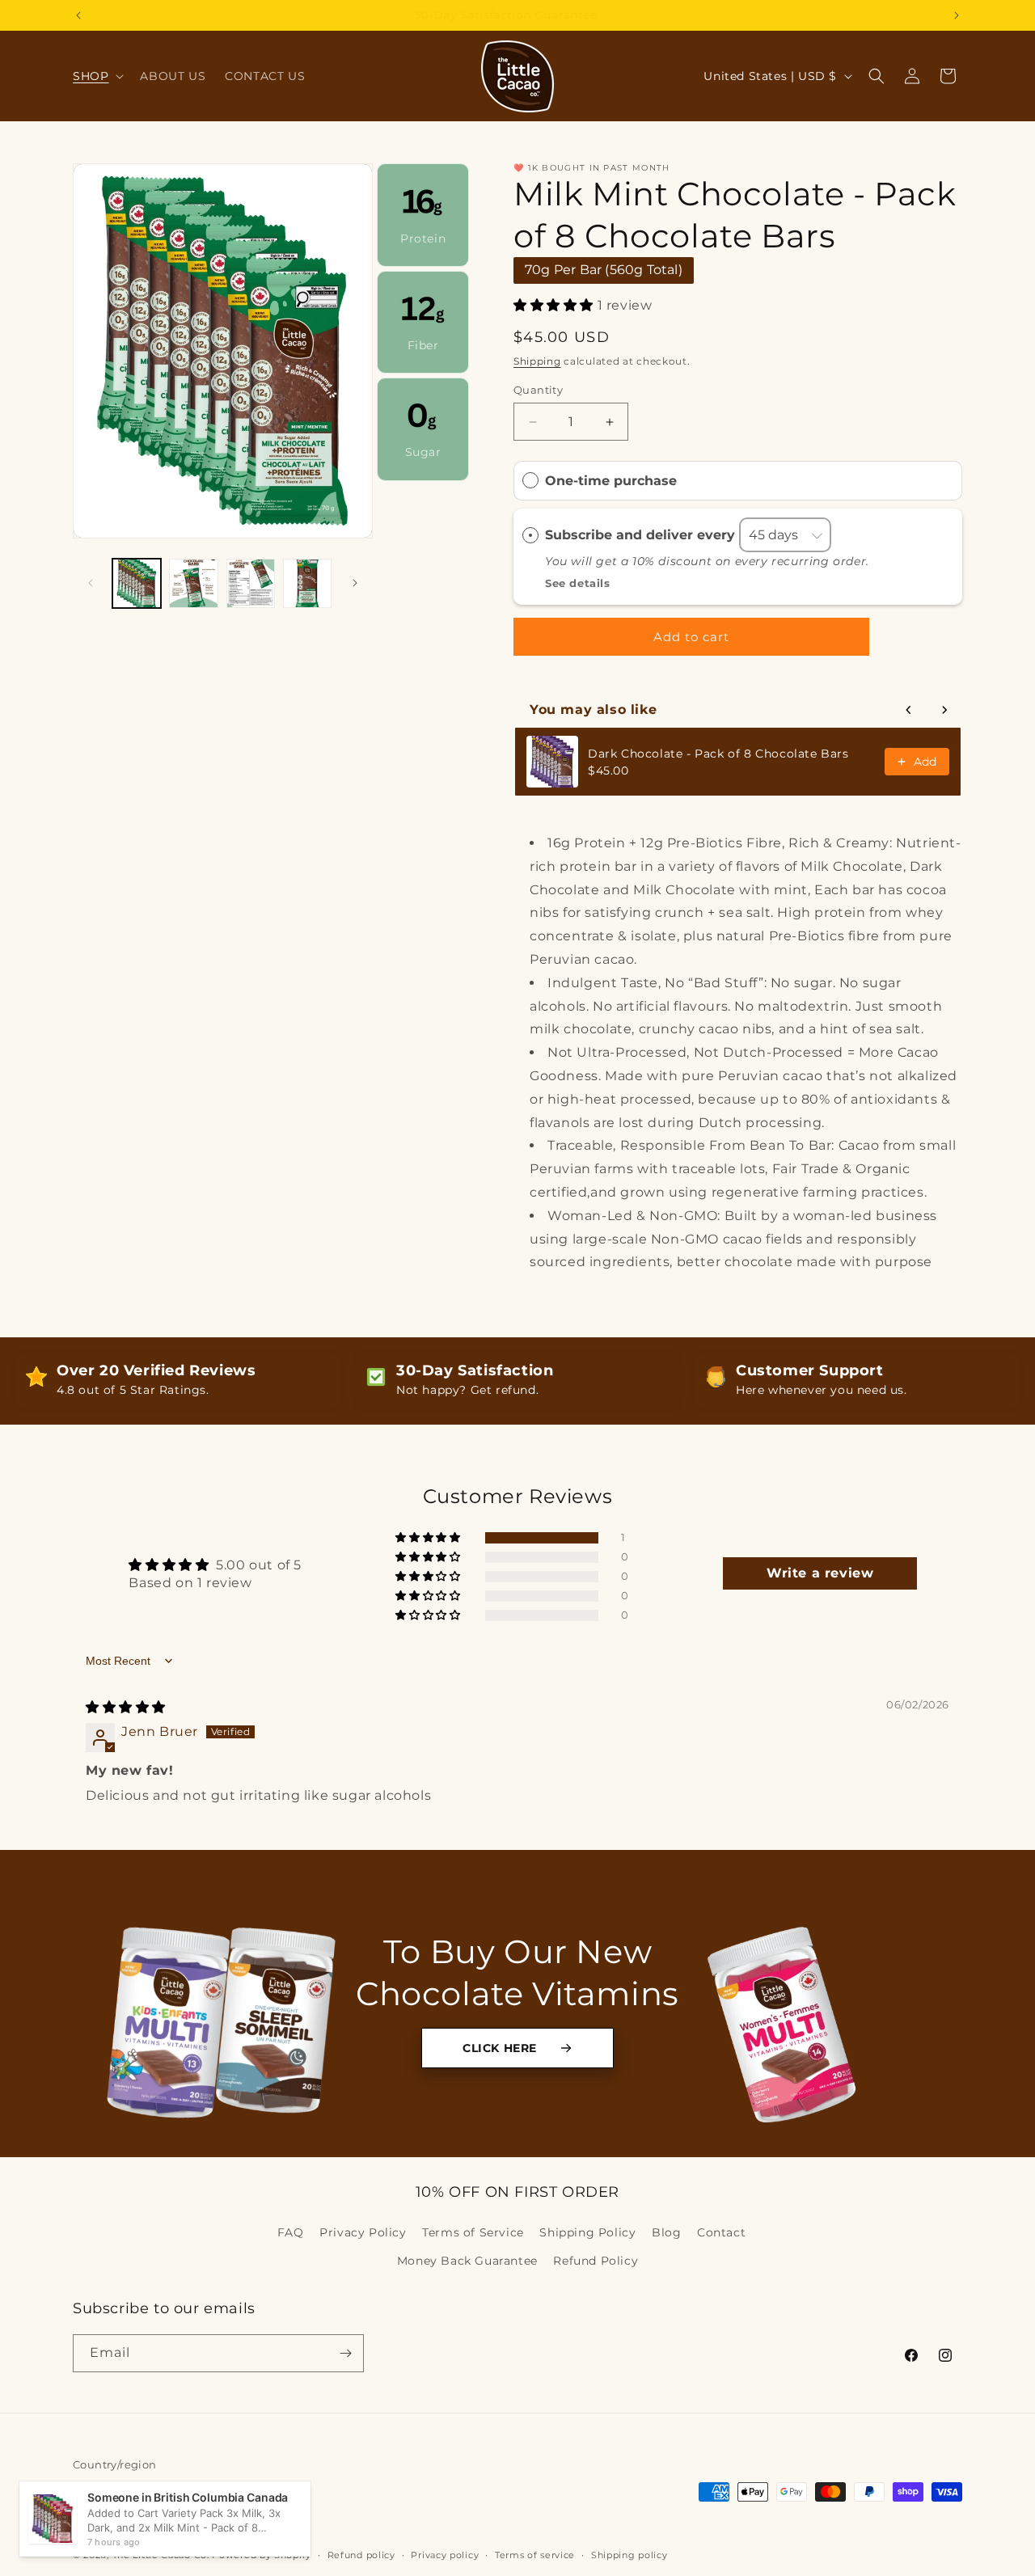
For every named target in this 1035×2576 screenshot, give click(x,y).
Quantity (538, 390)
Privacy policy (445, 2554)
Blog (666, 2232)
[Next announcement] (957, 15)
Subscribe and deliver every (642, 535)
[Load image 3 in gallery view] (251, 583)
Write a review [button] (820, 1574)
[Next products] (944, 710)
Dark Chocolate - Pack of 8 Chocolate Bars (718, 754)
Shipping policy (629, 2554)
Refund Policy (596, 2261)
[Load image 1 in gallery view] (137, 583)
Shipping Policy (587, 2232)
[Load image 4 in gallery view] (307, 583)
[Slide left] (91, 583)
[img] (126, 1706)
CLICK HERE (500, 2048)
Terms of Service (473, 2232)
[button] (97, 76)
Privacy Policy (363, 2232)
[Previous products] (909, 710)
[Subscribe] (345, 2353)
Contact (721, 2232)
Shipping (537, 362)
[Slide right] (355, 583)
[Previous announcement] (78, 15)
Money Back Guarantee (467, 2261)
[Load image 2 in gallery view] (193, 583)
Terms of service (535, 2554)
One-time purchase (611, 481)
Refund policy (361, 2554)
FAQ (291, 2232)
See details (578, 583)
